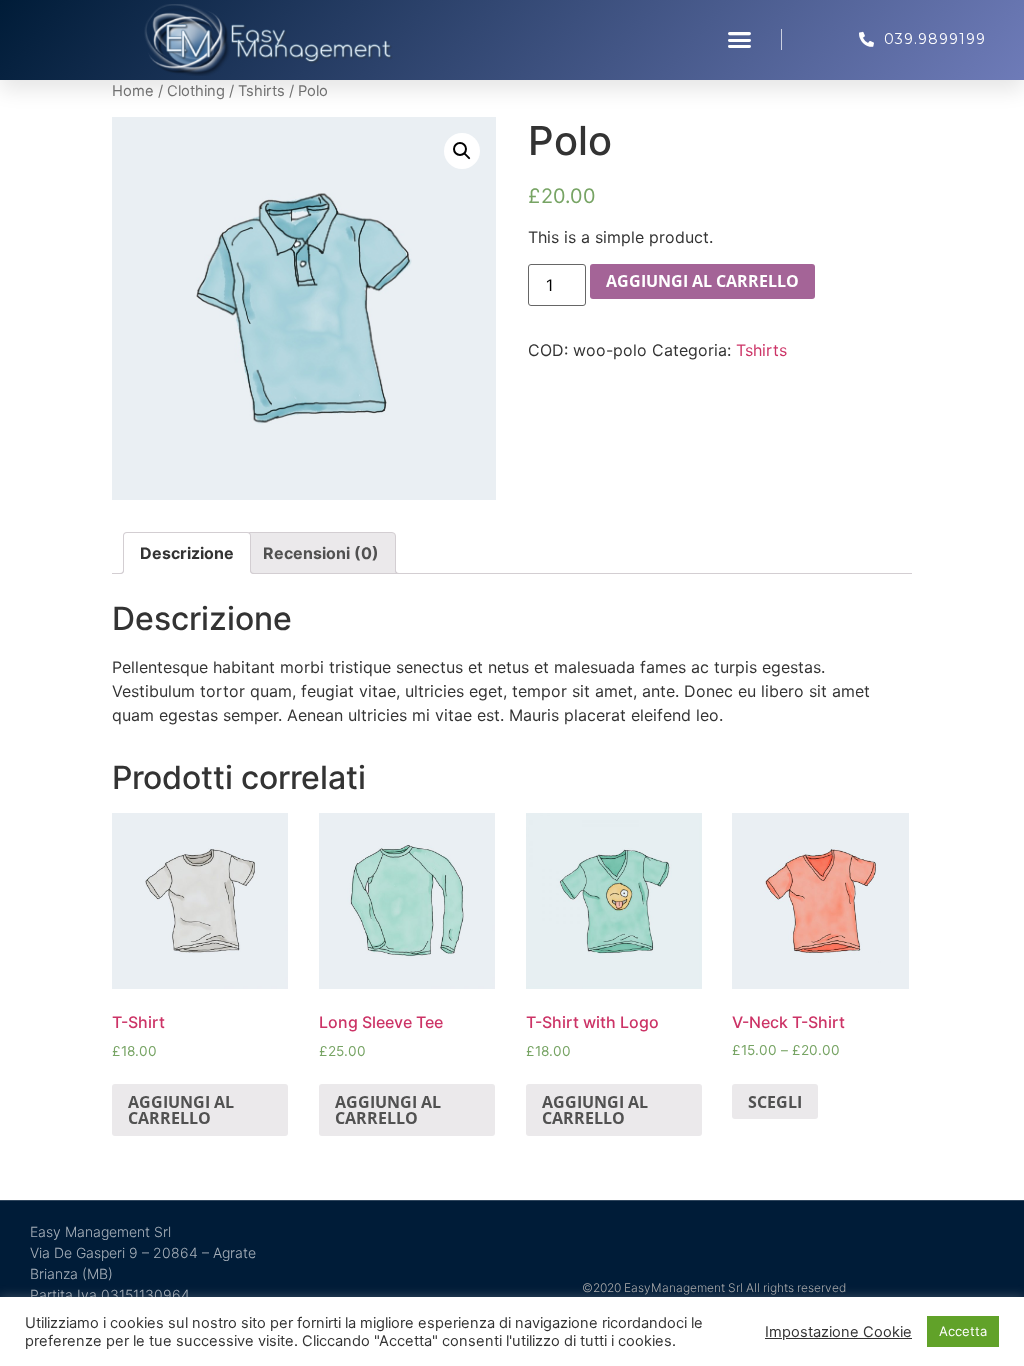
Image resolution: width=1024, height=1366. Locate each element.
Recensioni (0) (321, 553)
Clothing (196, 91)
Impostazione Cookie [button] (838, 1332)
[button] (740, 40)
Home (133, 91)
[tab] (187, 553)
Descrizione (187, 553)
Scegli (775, 1102)
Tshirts (261, 91)
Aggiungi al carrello (702, 281)
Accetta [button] (963, 1331)
